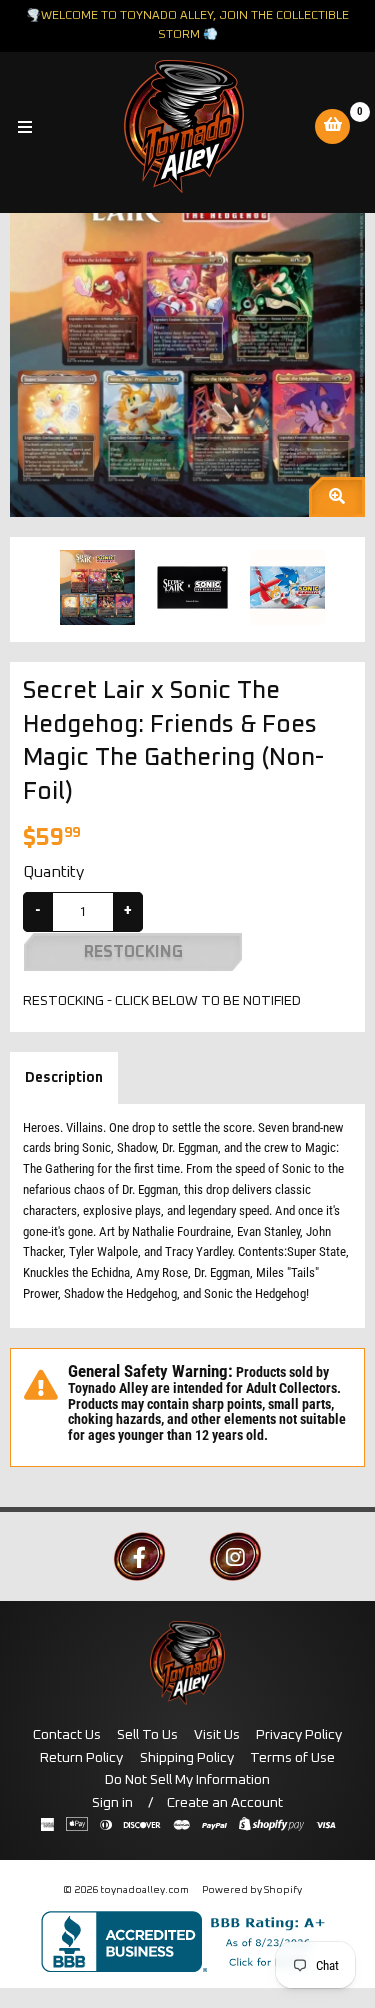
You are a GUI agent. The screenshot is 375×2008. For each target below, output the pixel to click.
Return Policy (81, 1758)
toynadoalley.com (144, 1890)
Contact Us (67, 1735)
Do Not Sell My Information (187, 1780)
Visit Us (217, 1735)
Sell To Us (147, 1735)
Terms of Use (292, 1758)
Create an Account (225, 1803)
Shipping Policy (187, 1758)
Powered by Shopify (252, 1890)
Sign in (112, 1803)
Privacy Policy (299, 1735)
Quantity (53, 872)
